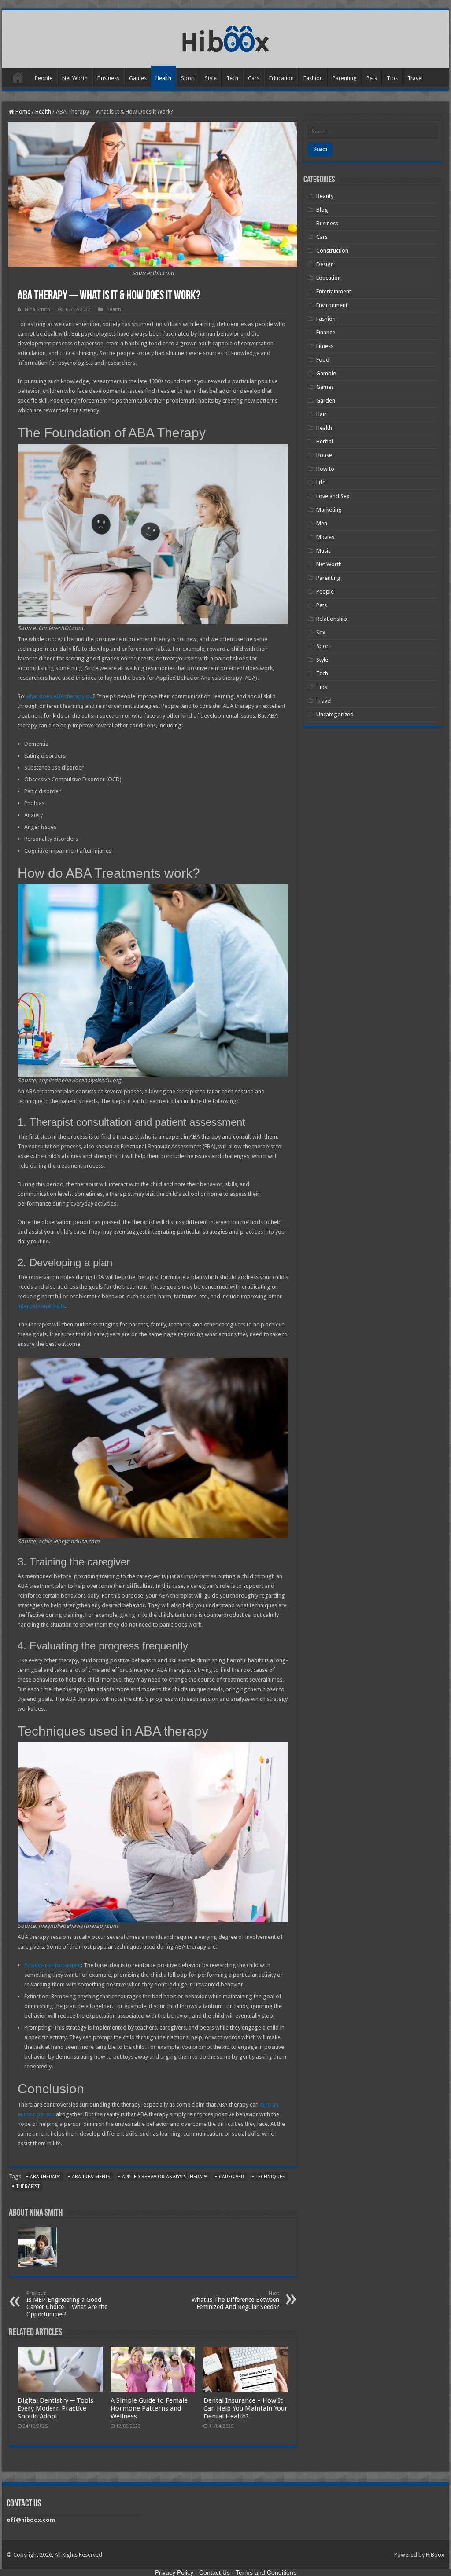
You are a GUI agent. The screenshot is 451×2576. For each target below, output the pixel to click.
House (324, 455)
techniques (270, 2177)
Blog (322, 210)
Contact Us (214, 2572)
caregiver (231, 2177)
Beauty (325, 196)
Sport (188, 78)
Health (163, 78)
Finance (326, 332)
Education (281, 78)
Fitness (325, 346)
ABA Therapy (45, 2177)
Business (108, 78)
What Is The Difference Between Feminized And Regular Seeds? (235, 2300)
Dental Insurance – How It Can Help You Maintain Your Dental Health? (246, 2408)
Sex (321, 632)
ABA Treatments (91, 2177)
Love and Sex (333, 496)
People (44, 78)
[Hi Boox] (226, 37)
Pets (372, 78)
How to (325, 469)
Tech (232, 78)
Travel (415, 78)
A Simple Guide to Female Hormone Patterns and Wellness (149, 2408)
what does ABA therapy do (59, 696)
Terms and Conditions (266, 2572)
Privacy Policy (174, 2572)
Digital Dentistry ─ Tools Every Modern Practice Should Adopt (55, 2408)
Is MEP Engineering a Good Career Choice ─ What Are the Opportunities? (67, 2304)
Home (18, 77)
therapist (28, 2186)
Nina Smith (37, 310)
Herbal (325, 442)
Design (325, 264)
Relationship (332, 619)
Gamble (326, 373)
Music (323, 551)
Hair (321, 414)
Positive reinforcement (53, 1965)
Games (138, 78)
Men (322, 523)
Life (321, 482)
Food (323, 360)
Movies (325, 537)
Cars (254, 78)
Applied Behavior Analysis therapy (165, 2177)
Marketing (329, 510)
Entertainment (334, 291)
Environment (332, 305)
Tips (392, 78)
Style (211, 78)
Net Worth (75, 78)
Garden (326, 401)
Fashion (313, 78)
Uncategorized (335, 714)
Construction (332, 251)
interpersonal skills (41, 1306)
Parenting (345, 78)
